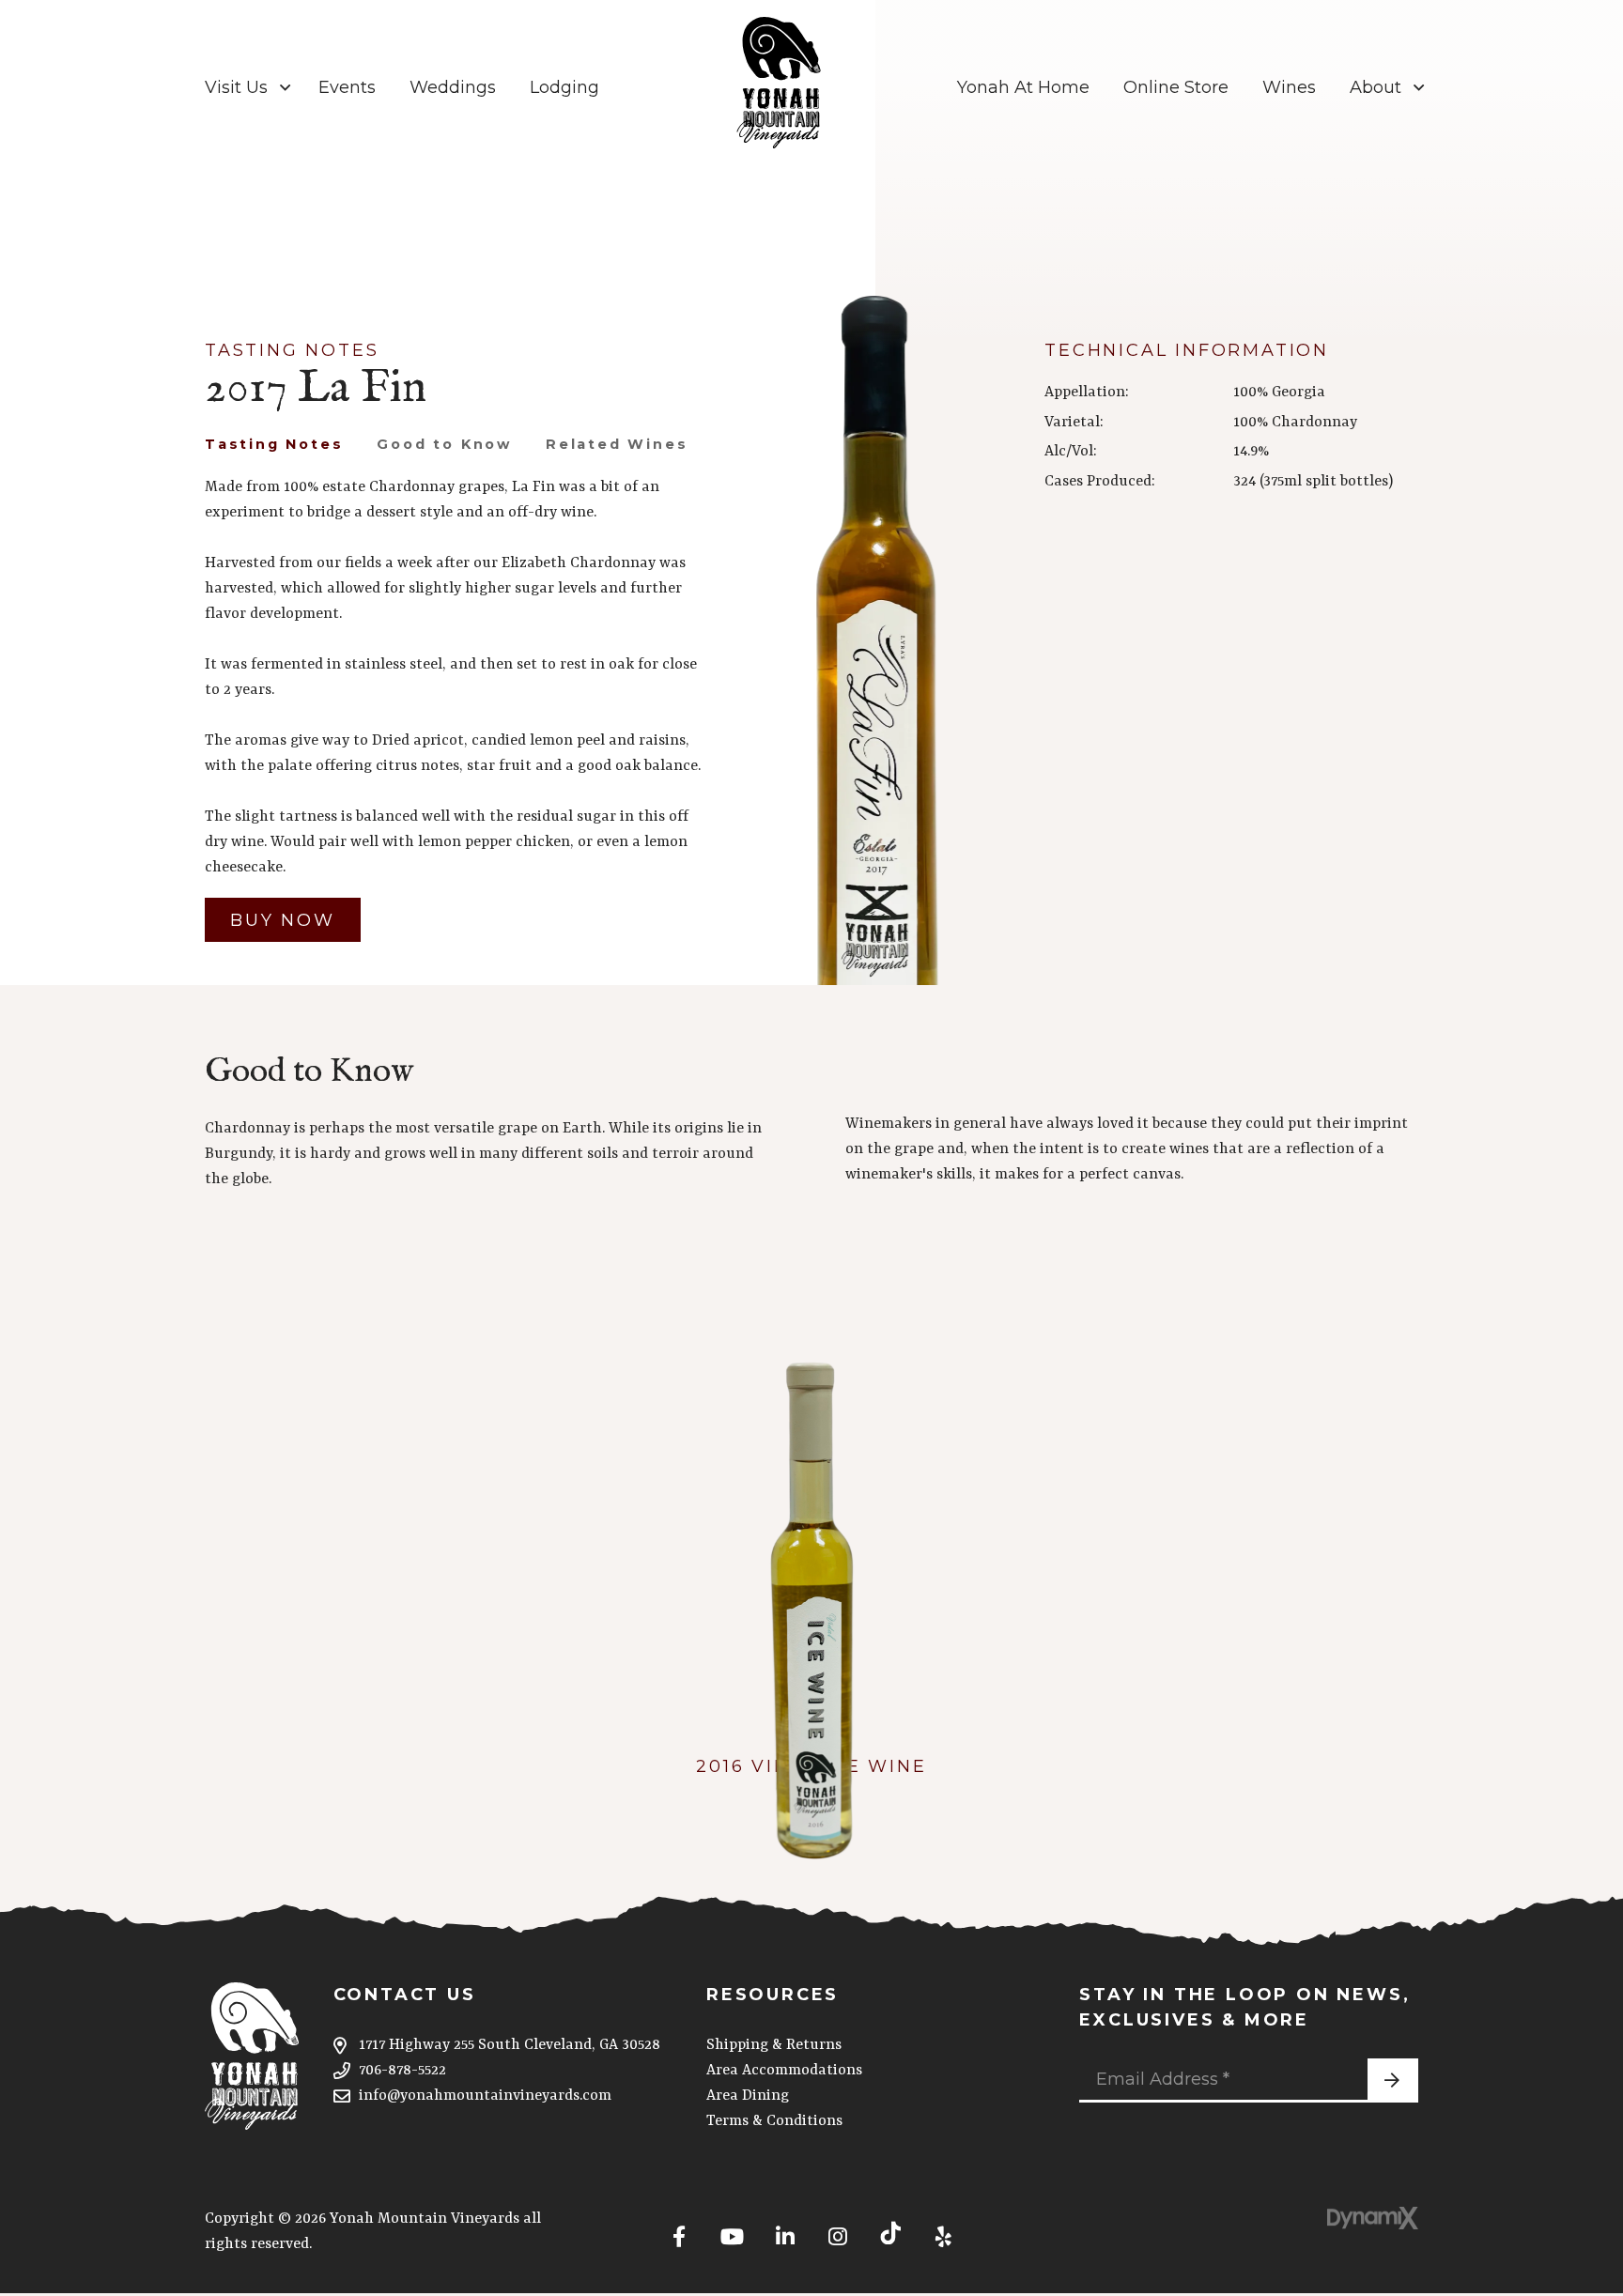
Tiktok (890, 2233)
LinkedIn (785, 2233)
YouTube (732, 2233)
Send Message (1393, 2080)
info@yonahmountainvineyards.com (485, 2096)
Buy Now (283, 920)
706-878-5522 (402, 2071)
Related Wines (617, 444)
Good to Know (444, 444)
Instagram (838, 2233)
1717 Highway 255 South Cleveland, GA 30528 (510, 2045)
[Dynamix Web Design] (1373, 2218)
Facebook (679, 2233)
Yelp (943, 2233)
